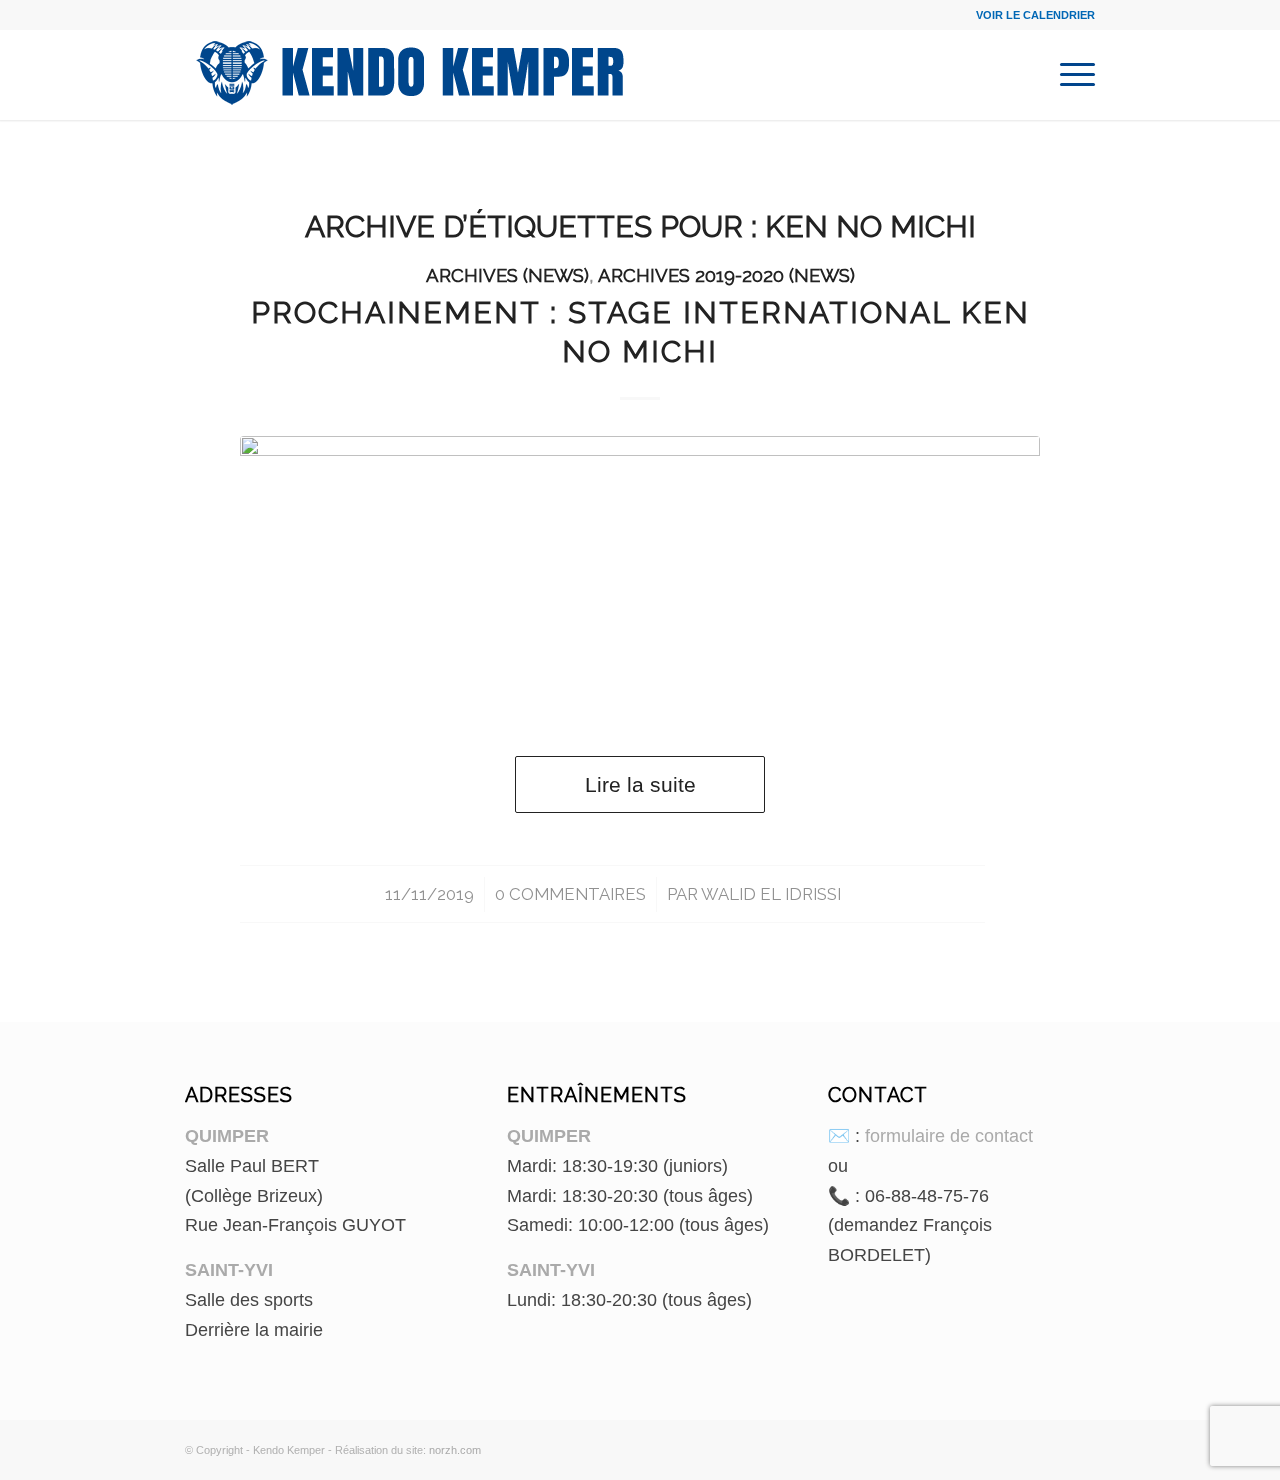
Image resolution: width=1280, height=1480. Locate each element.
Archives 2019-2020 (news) (726, 275)
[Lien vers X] (1080, 1446)
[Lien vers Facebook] (1050, 1446)
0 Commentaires (570, 894)
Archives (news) (507, 275)
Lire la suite (640, 784)
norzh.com (455, 1450)
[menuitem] (1071, 75)
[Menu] (1071, 75)
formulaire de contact (949, 1136)
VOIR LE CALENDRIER (1035, 15)
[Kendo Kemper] (410, 75)
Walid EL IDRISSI (771, 894)
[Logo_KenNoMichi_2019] (640, 576)
